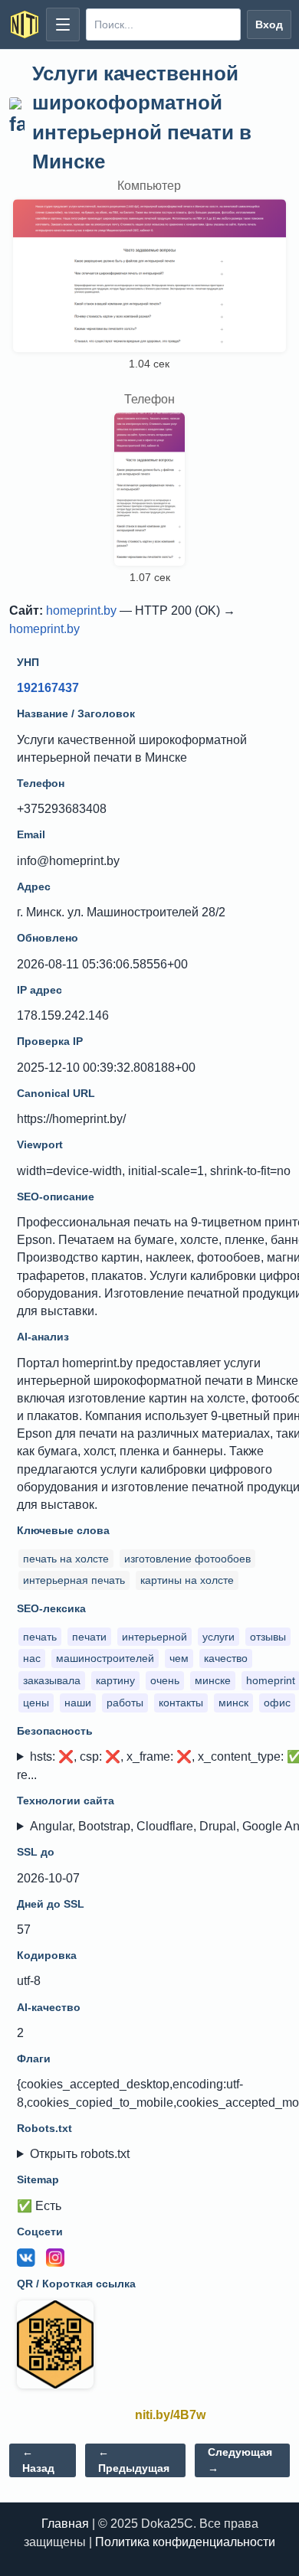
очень (165, 1680)
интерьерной (154, 1637)
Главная (65, 2524)
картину (115, 1680)
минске (213, 1680)
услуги (219, 1637)
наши (78, 1703)
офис (277, 1703)
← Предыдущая (134, 2460)
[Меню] (63, 24)
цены (36, 1703)
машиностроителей (105, 1658)
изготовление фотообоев (187, 1559)
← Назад (38, 2460)
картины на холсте (187, 1580)
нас (32, 1658)
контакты (181, 1703)
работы (125, 1703)
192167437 (48, 688)
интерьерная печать (74, 1580)
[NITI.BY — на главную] (25, 24)
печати (89, 1637)
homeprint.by (81, 611)
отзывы (268, 1637)
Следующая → (240, 2460)
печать (40, 1637)
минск (233, 1703)
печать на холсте (66, 1559)
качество (226, 1658)
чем (179, 1658)
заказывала (52, 1680)
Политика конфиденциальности (185, 2542)
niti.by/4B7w (170, 2415)
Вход (269, 24)
